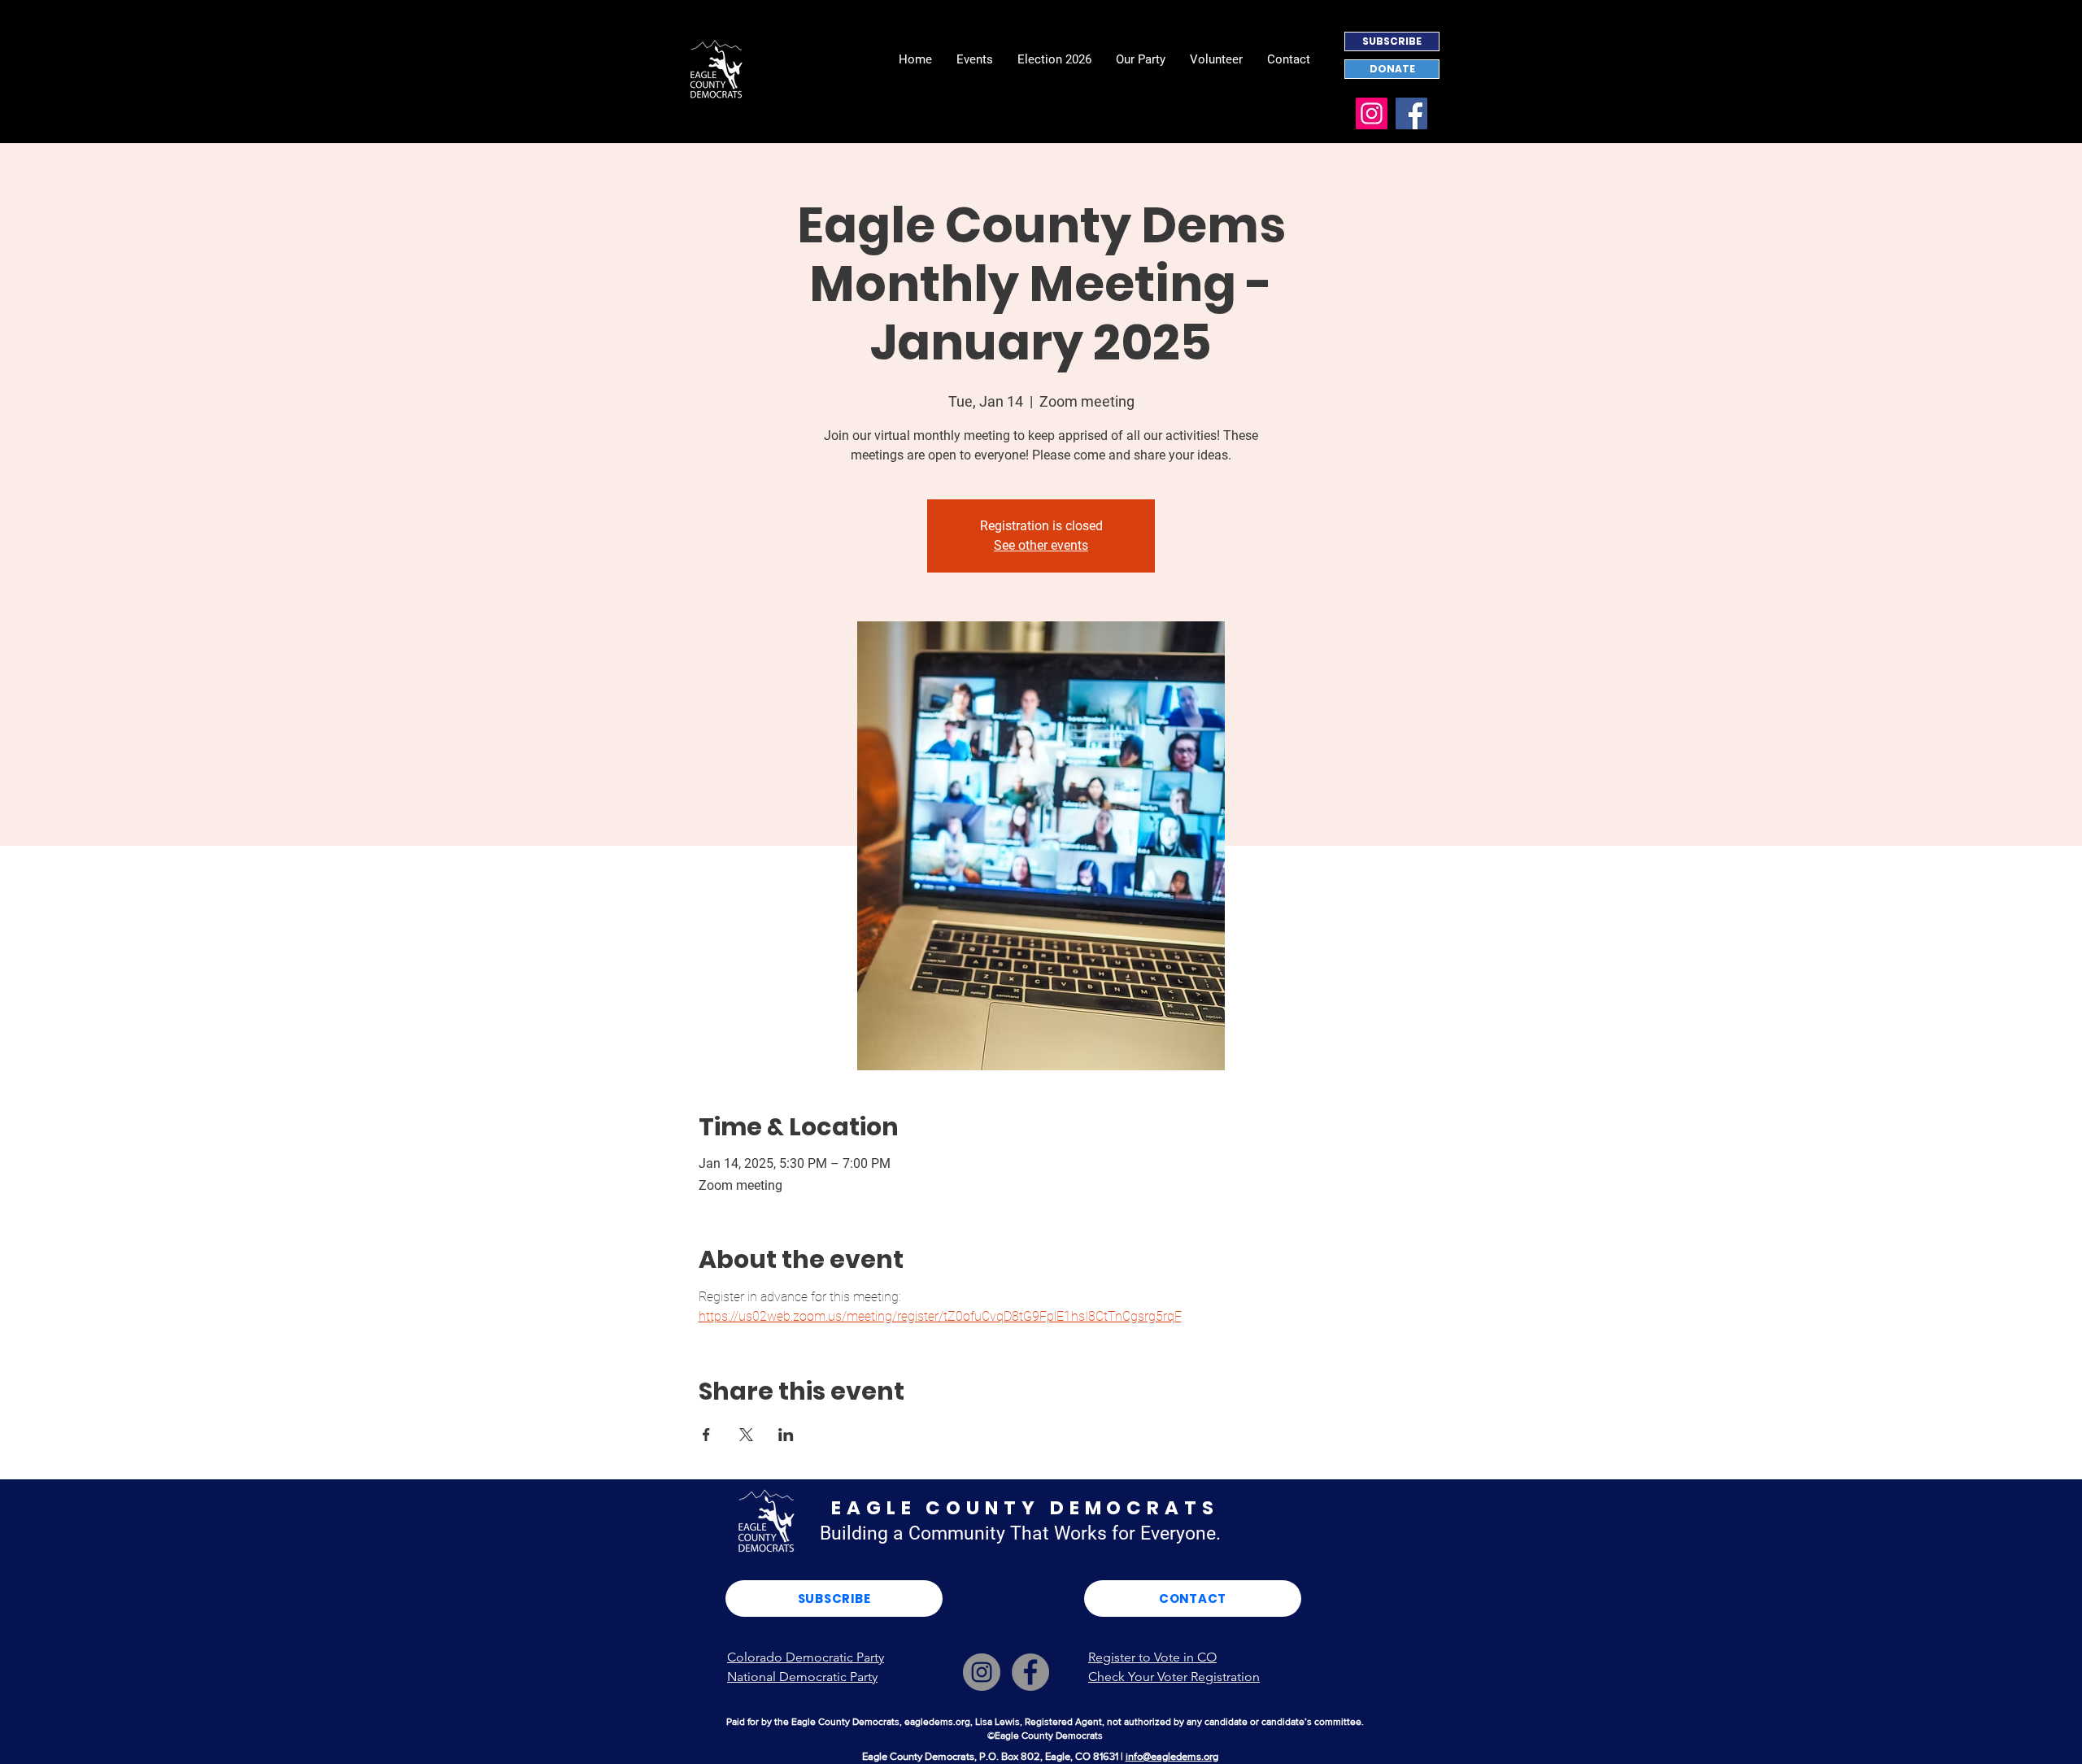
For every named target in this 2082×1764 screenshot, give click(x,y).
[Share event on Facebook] (706, 1435)
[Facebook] (1411, 113)
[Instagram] (1372, 113)
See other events (1041, 545)
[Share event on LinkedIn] (786, 1435)
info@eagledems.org (1172, 1756)
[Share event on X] (746, 1435)
